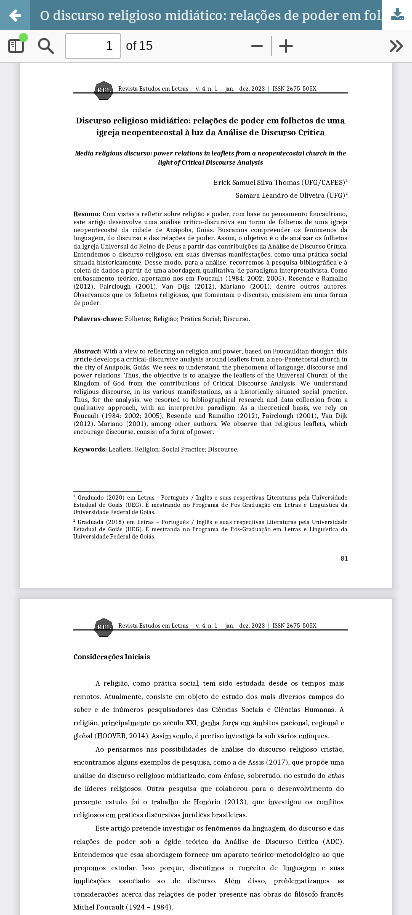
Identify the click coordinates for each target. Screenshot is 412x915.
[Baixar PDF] (397, 15)
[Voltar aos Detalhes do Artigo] (15, 15)
